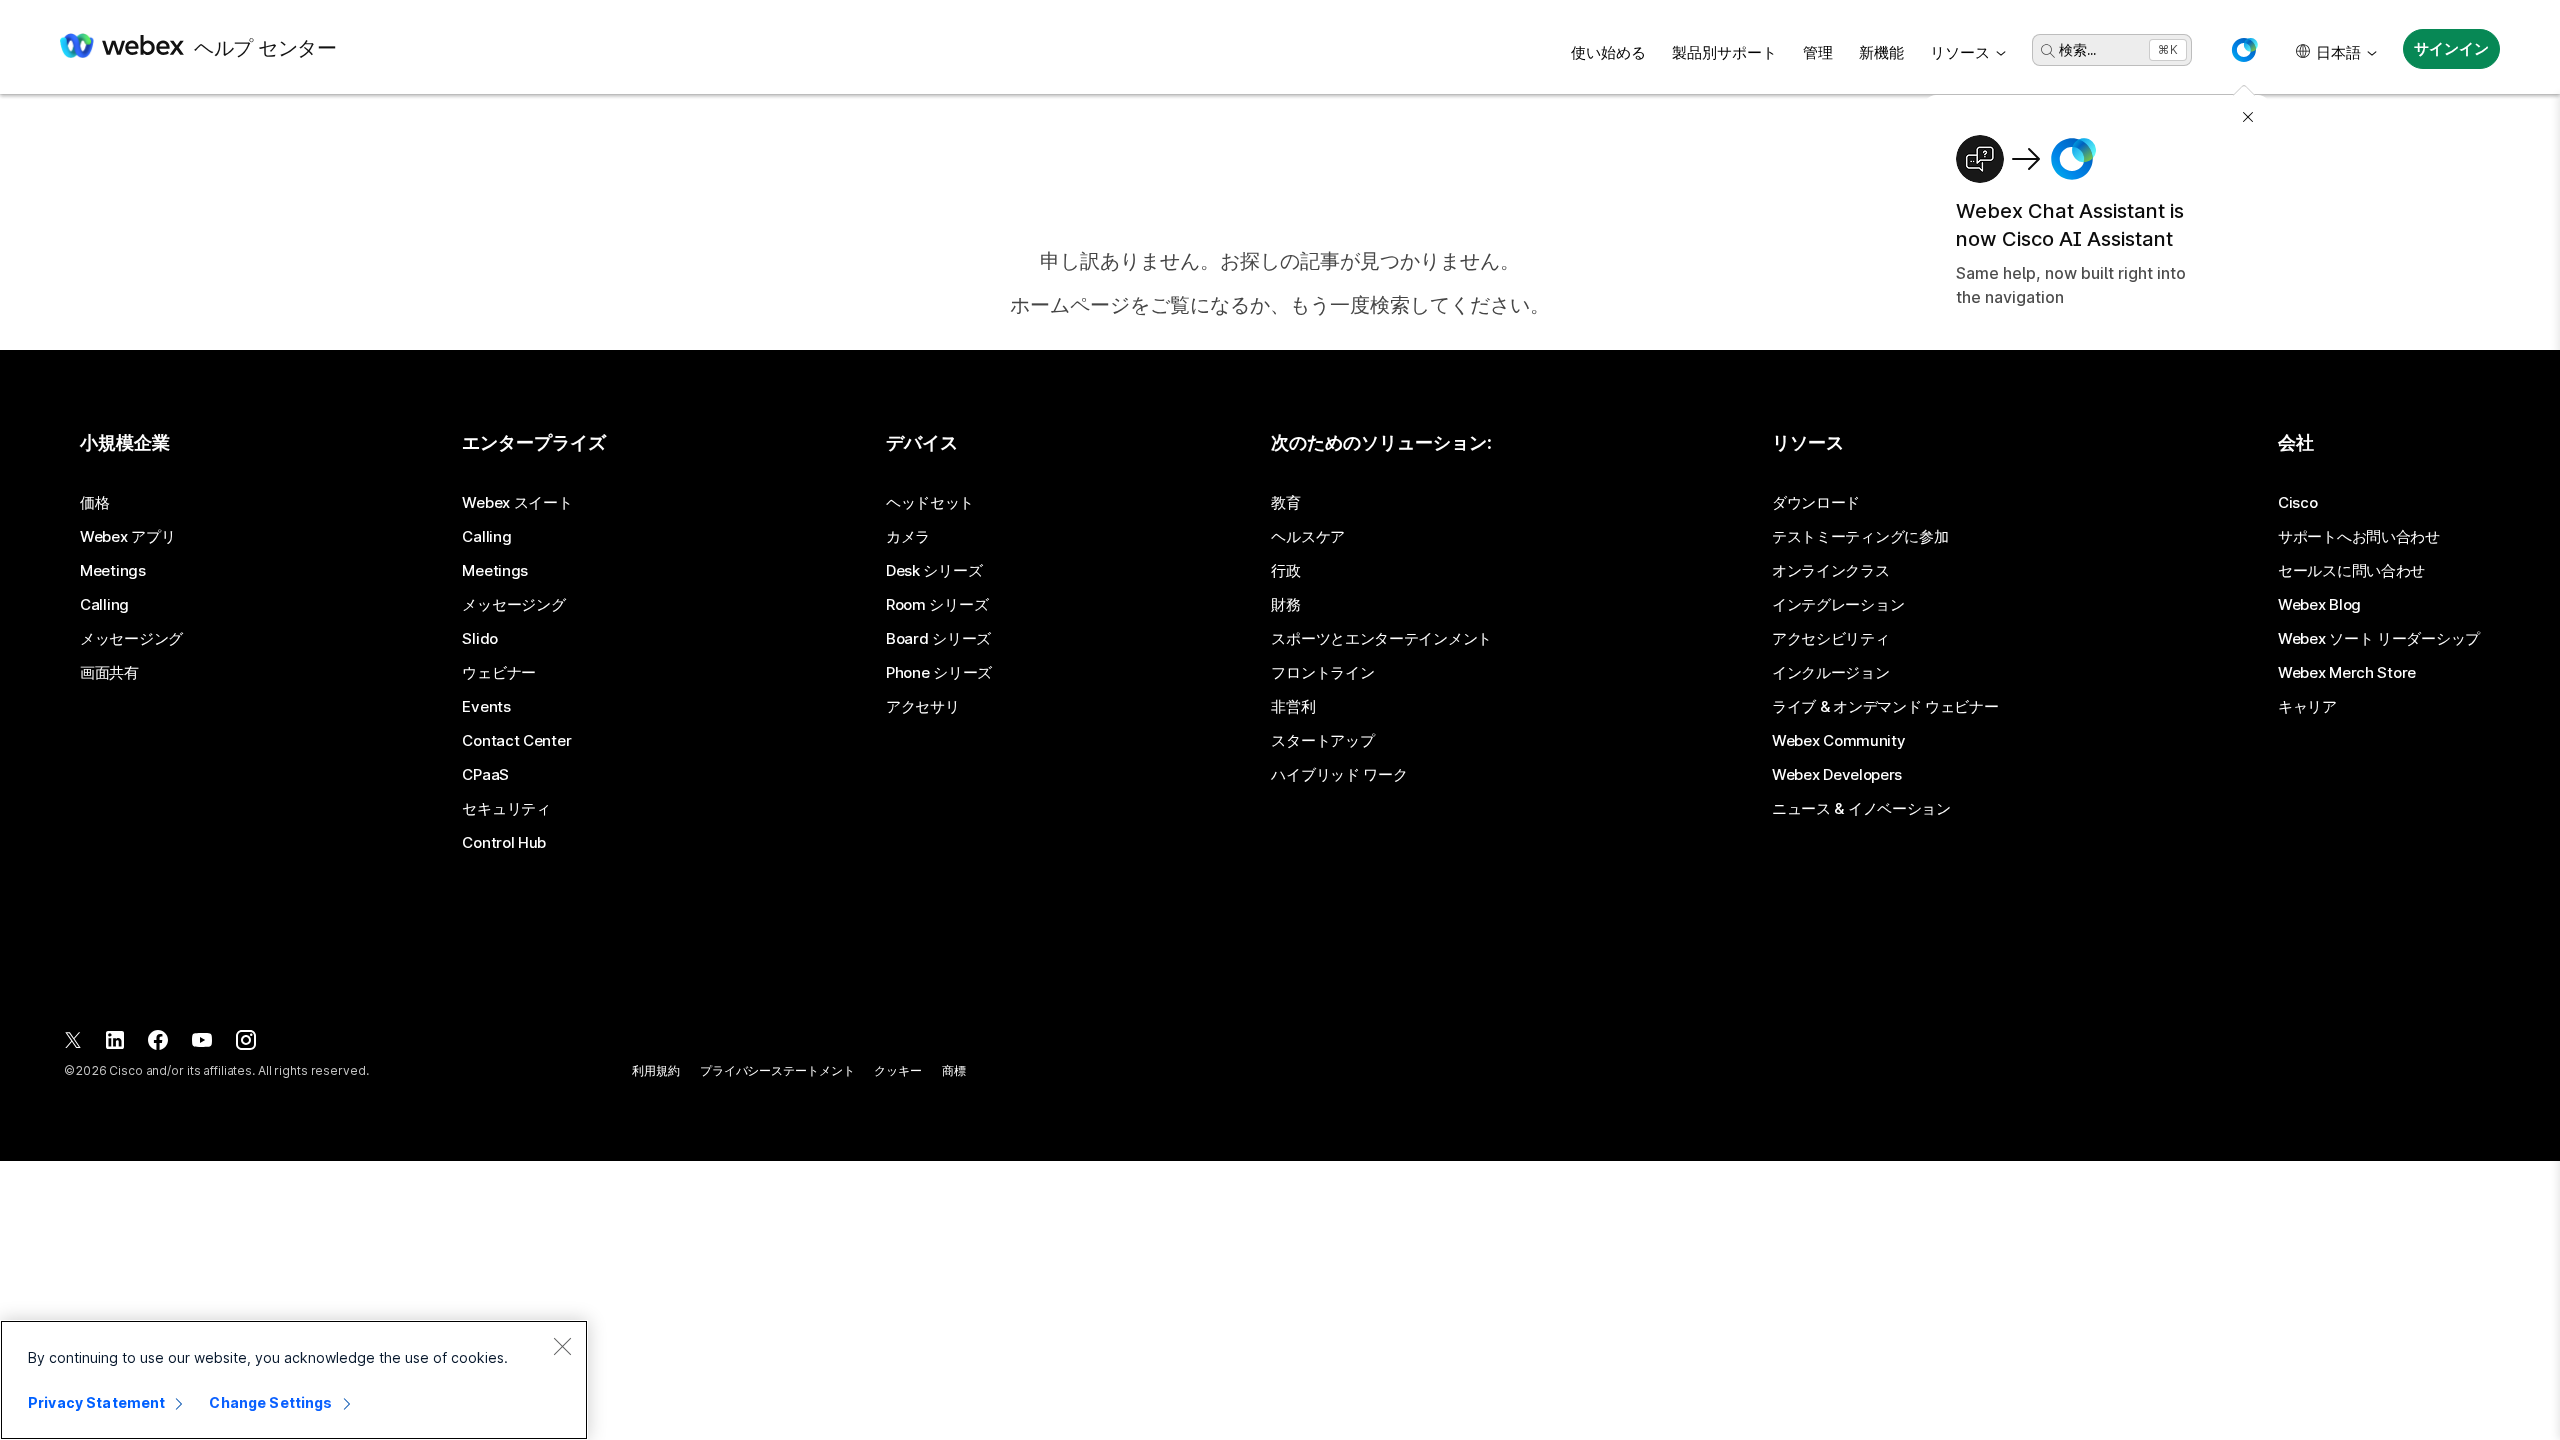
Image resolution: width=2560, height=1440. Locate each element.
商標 (954, 1070)
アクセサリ (923, 707)
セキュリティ (506, 809)
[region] (294, 1380)
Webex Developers (1837, 775)
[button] (2244, 50)
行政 (1285, 571)
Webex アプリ (127, 537)
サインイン (2451, 48)
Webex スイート (517, 503)
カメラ (908, 537)
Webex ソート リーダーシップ (2379, 639)
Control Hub (504, 843)
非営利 (1293, 707)
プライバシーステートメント (777, 1070)
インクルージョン (1831, 673)
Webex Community (1839, 741)
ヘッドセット (930, 503)
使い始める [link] (1608, 52)
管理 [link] (1818, 52)
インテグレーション (1838, 605)
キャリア (2307, 707)
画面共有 (109, 673)
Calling (104, 605)
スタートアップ (1322, 741)
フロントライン (1322, 673)
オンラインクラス (1831, 571)
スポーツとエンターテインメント (1381, 639)
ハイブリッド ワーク (1339, 775)
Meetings (113, 571)
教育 (1285, 503)
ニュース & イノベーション (1861, 809)
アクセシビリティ (1831, 639)
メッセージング (131, 639)
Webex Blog (2319, 605)
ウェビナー (499, 673)
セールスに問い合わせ (2351, 571)
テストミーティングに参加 (1860, 537)
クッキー (898, 1070)
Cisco (2298, 503)
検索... (2077, 49)
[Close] (562, 1346)
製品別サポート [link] (1724, 52)
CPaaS (485, 775)
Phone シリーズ (939, 673)
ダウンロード (1816, 503)
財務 (1285, 605)
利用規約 (656, 1070)
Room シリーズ (937, 605)
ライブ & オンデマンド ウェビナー (1885, 707)
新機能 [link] (1881, 52)
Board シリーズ (938, 639)
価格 (94, 503)
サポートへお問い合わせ (2359, 537)
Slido (480, 639)
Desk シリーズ (934, 571)
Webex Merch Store (2347, 673)
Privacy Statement (96, 1402)
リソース (1960, 52)
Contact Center (516, 741)
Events (486, 707)
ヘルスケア (1308, 537)
